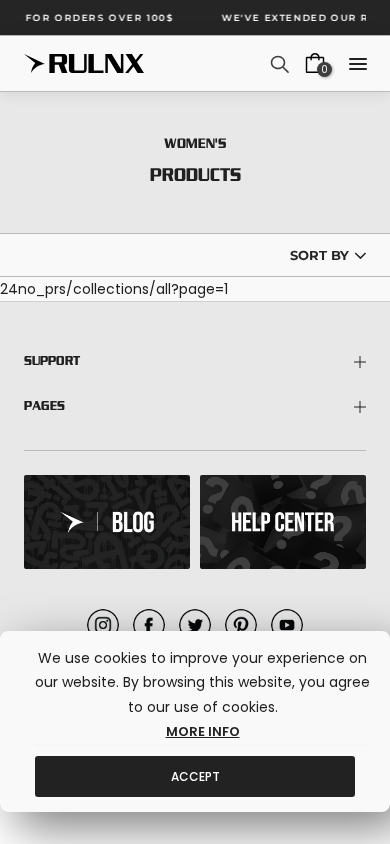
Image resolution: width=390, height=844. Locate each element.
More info (203, 731)
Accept (195, 776)
